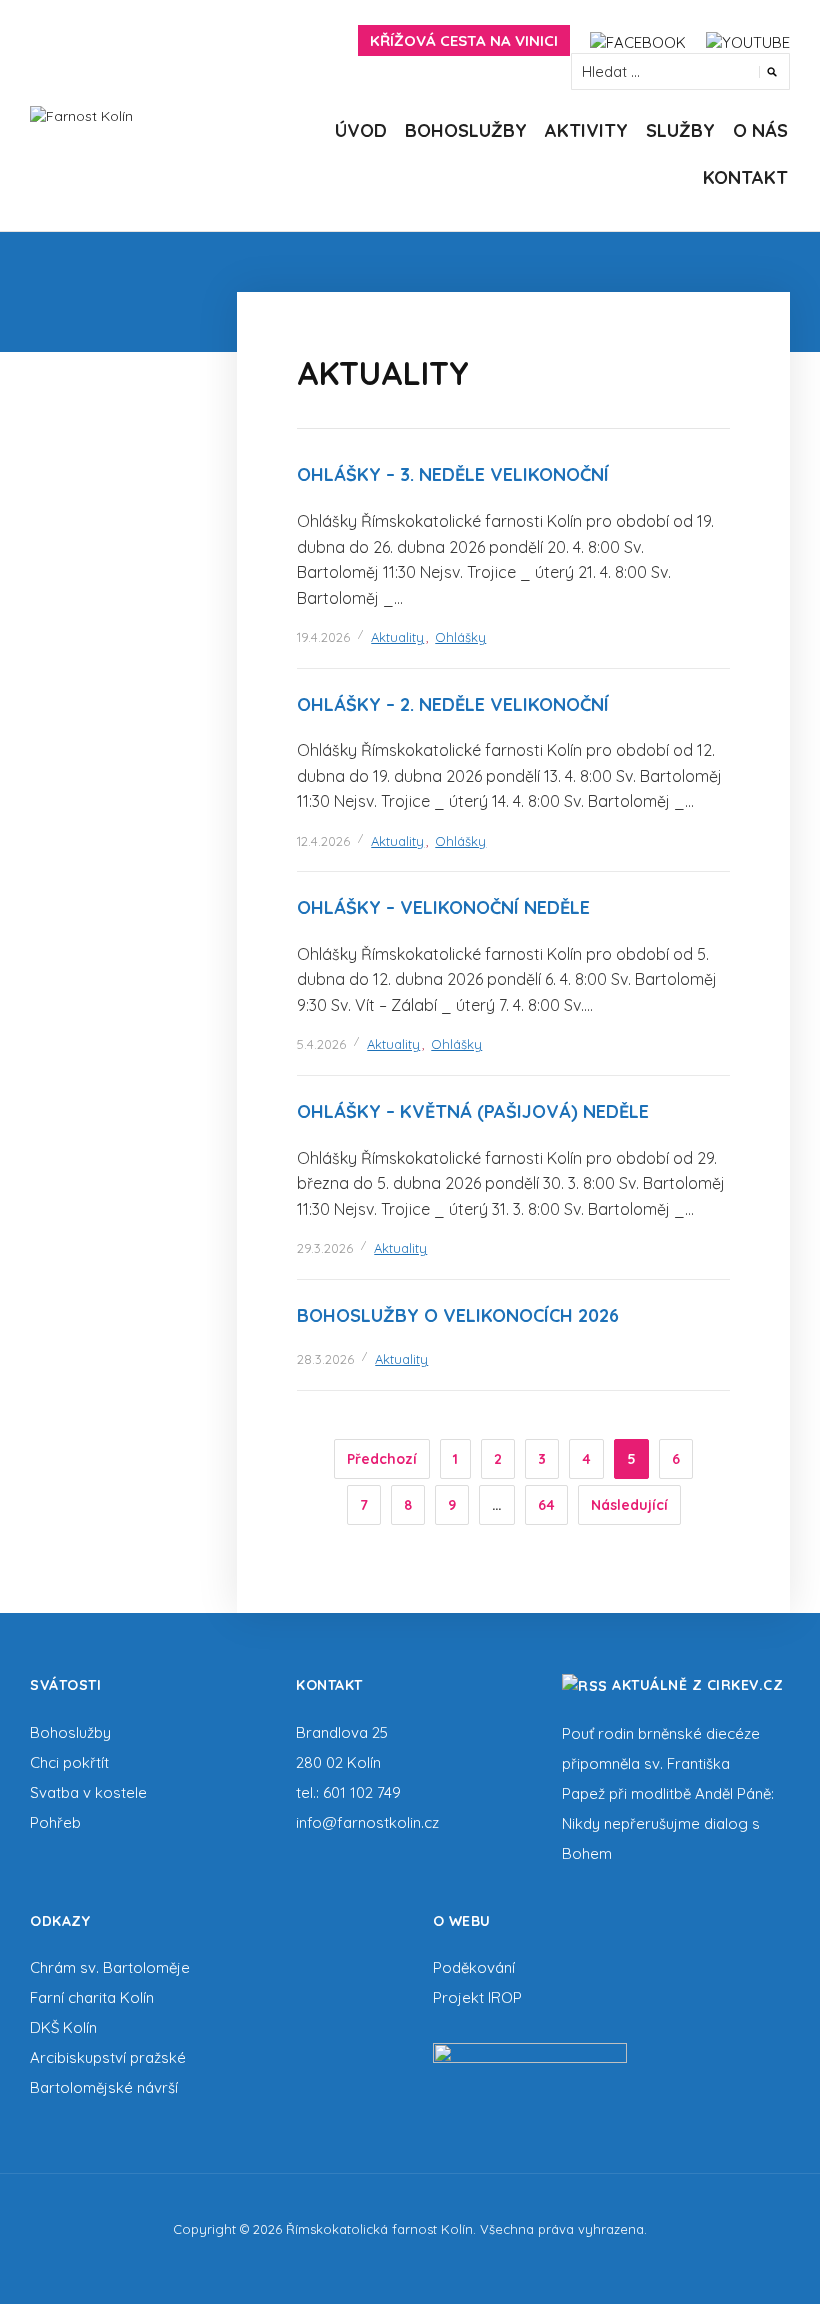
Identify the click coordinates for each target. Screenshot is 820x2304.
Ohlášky (460, 637)
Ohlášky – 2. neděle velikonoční (453, 704)
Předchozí (382, 1459)
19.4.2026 (323, 637)
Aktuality (397, 637)
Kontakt (745, 177)
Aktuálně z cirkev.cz (697, 1685)
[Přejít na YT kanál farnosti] (748, 40)
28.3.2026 (325, 1359)
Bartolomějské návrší (104, 2087)
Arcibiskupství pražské (108, 2057)
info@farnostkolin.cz (367, 1822)
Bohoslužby (466, 130)
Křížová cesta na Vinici (464, 40)
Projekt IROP (477, 1997)
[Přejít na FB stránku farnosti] (638, 40)
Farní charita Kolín (92, 1997)
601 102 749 (362, 1792)
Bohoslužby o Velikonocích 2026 (458, 1315)
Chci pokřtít (69, 1762)
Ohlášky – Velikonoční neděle (443, 907)
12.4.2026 (323, 841)
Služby (680, 130)
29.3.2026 (325, 1248)
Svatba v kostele (88, 1792)
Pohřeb (55, 1822)
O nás (760, 130)
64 (546, 1505)
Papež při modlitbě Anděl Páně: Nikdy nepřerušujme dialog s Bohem (668, 1823)
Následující (629, 1505)
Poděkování (474, 1967)
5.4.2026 (321, 1044)
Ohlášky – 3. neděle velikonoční (453, 474)
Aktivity (586, 130)
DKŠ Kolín (63, 2027)
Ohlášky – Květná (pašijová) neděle (473, 1111)
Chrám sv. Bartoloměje (110, 1967)
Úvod (361, 130)
